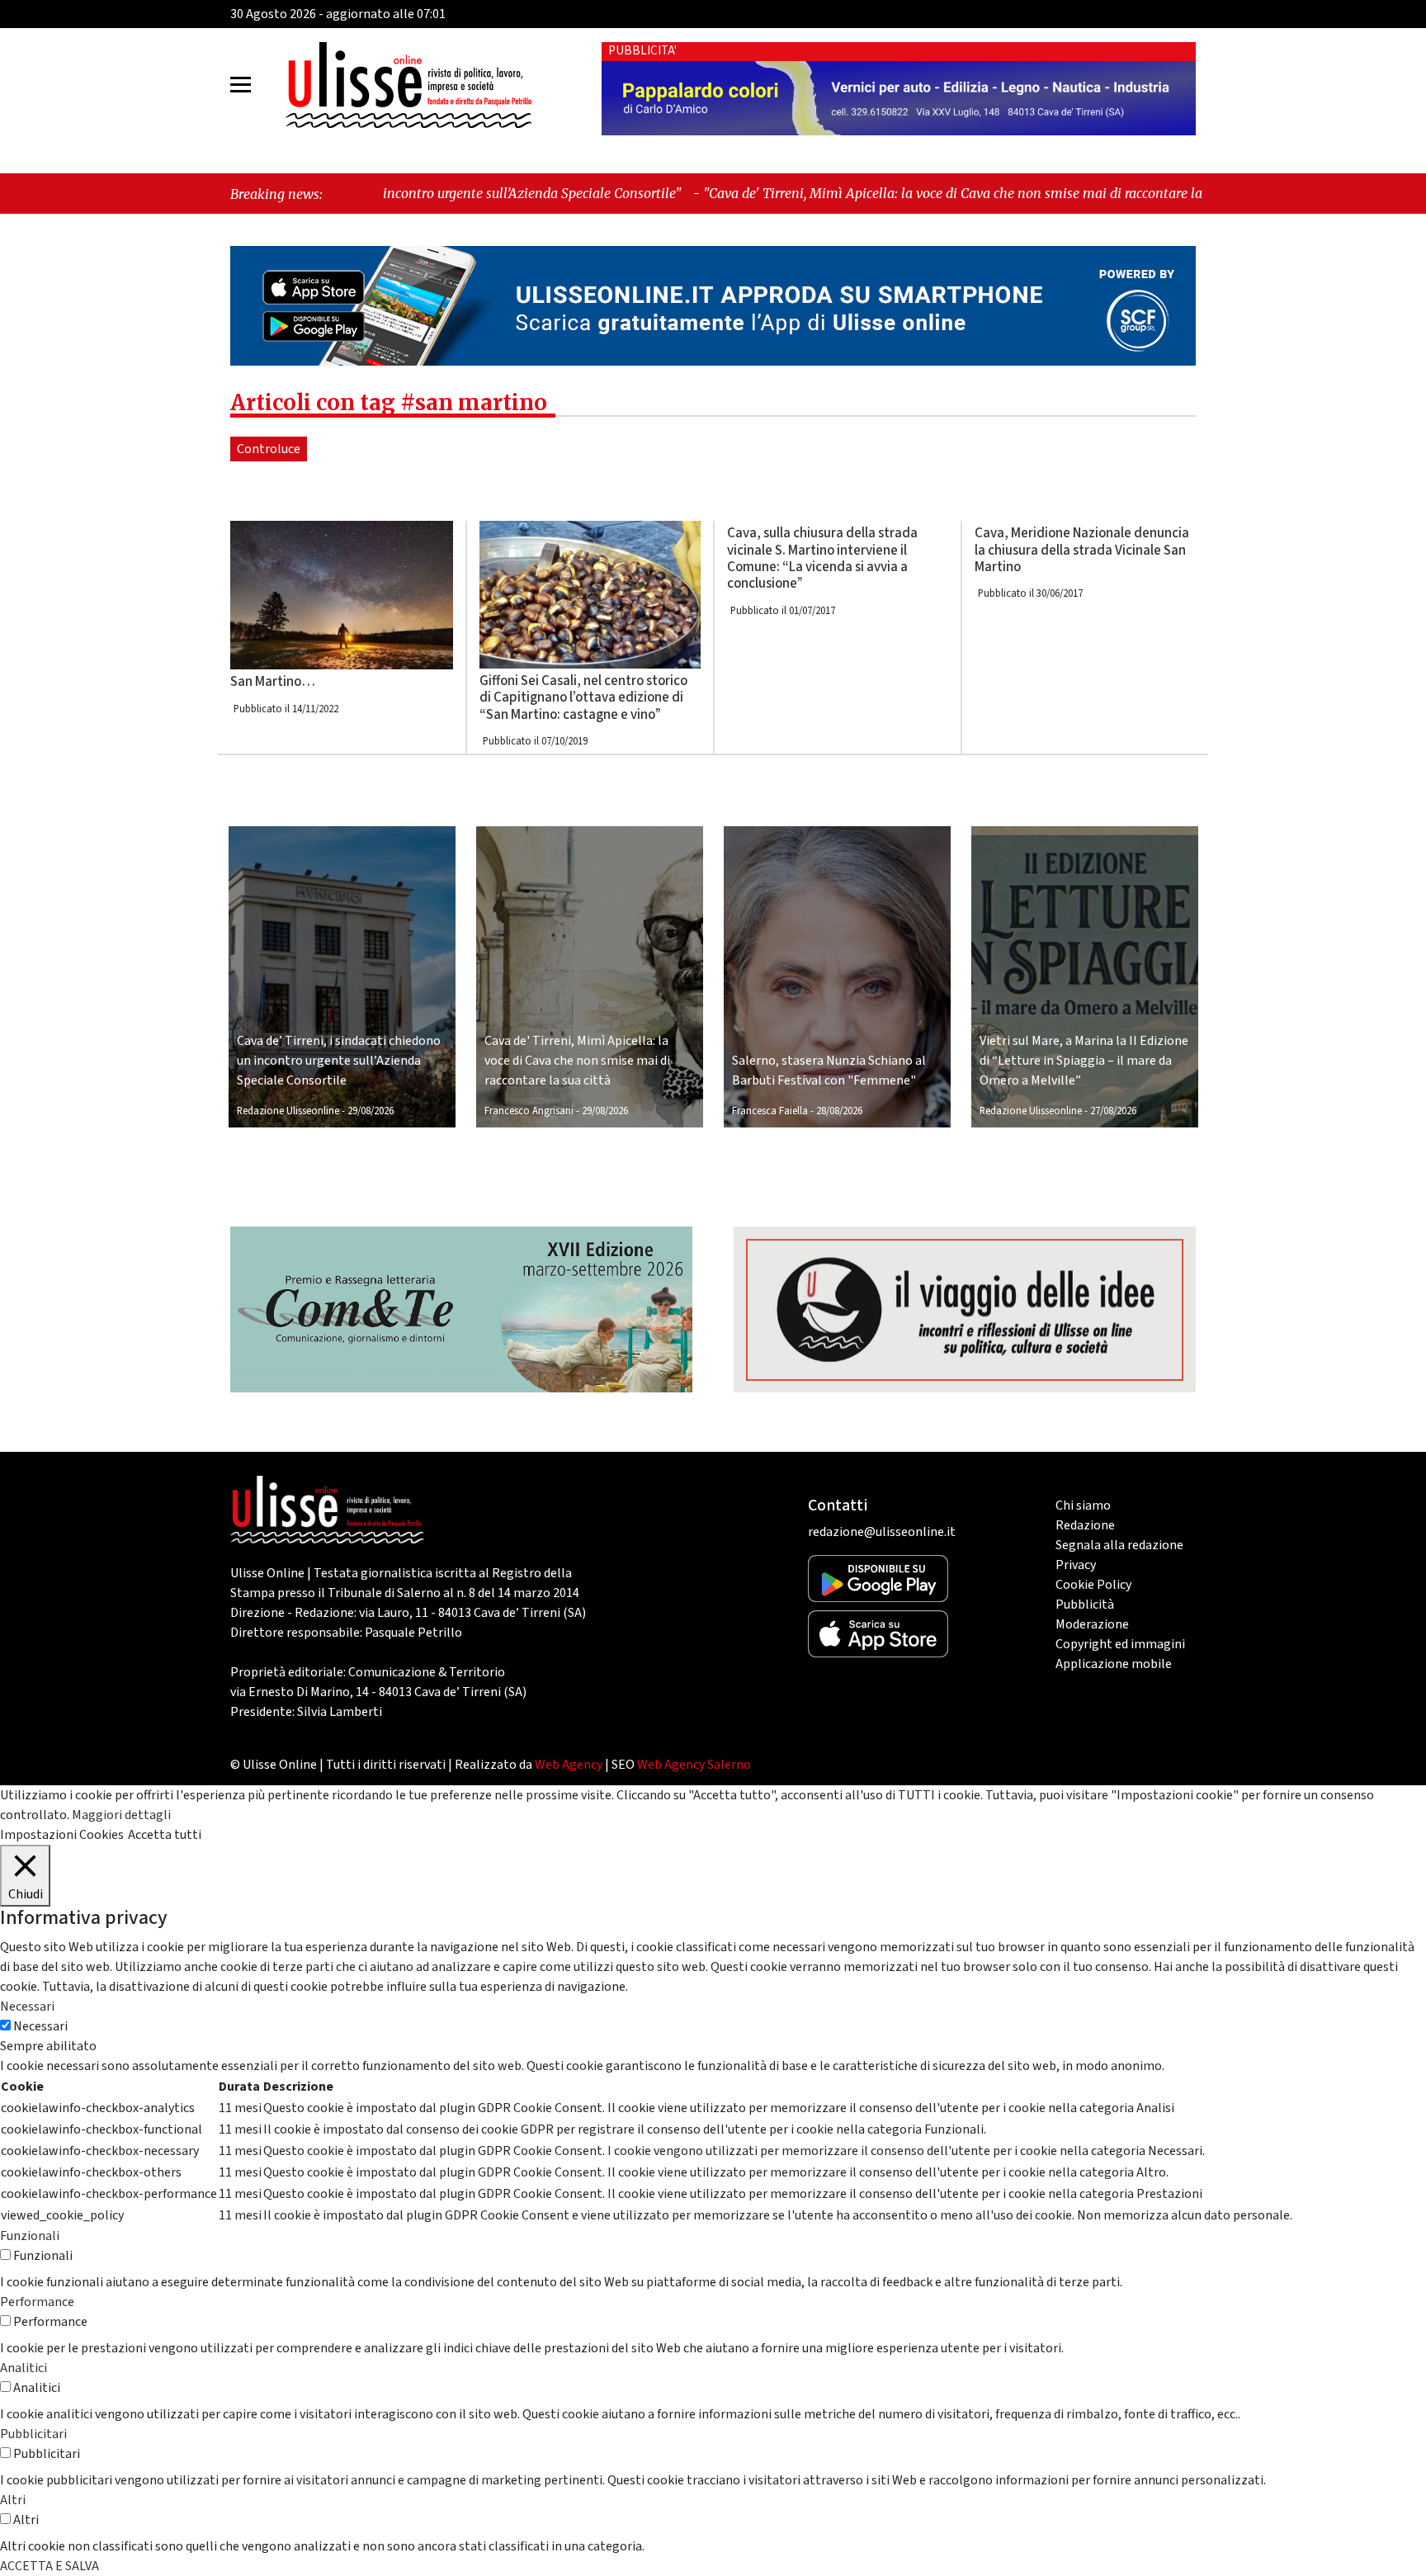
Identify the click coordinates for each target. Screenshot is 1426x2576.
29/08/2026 (371, 1111)
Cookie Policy (1093, 1585)
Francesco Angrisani (529, 1111)
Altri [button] (13, 2500)
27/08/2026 (1113, 1111)
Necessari (40, 2026)
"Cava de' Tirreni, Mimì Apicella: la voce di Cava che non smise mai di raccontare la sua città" (809, 193)
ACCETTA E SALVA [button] (50, 2566)
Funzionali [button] (30, 2236)
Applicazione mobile (1114, 1664)
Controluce (269, 449)
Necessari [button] (27, 2006)
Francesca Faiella (770, 1111)
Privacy (1076, 1565)
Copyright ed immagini (1120, 1644)
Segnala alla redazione (1119, 1545)
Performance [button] (37, 2302)
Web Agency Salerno (694, 1765)
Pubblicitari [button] (33, 2434)
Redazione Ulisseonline (288, 1111)
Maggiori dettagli (121, 1815)
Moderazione (1092, 1624)
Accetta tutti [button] (165, 1835)
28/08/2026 (839, 1111)
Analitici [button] (24, 2368)
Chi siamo (1083, 1505)
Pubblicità (1085, 1605)
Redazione (1085, 1525)
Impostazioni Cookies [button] (62, 1835)
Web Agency (569, 1765)
